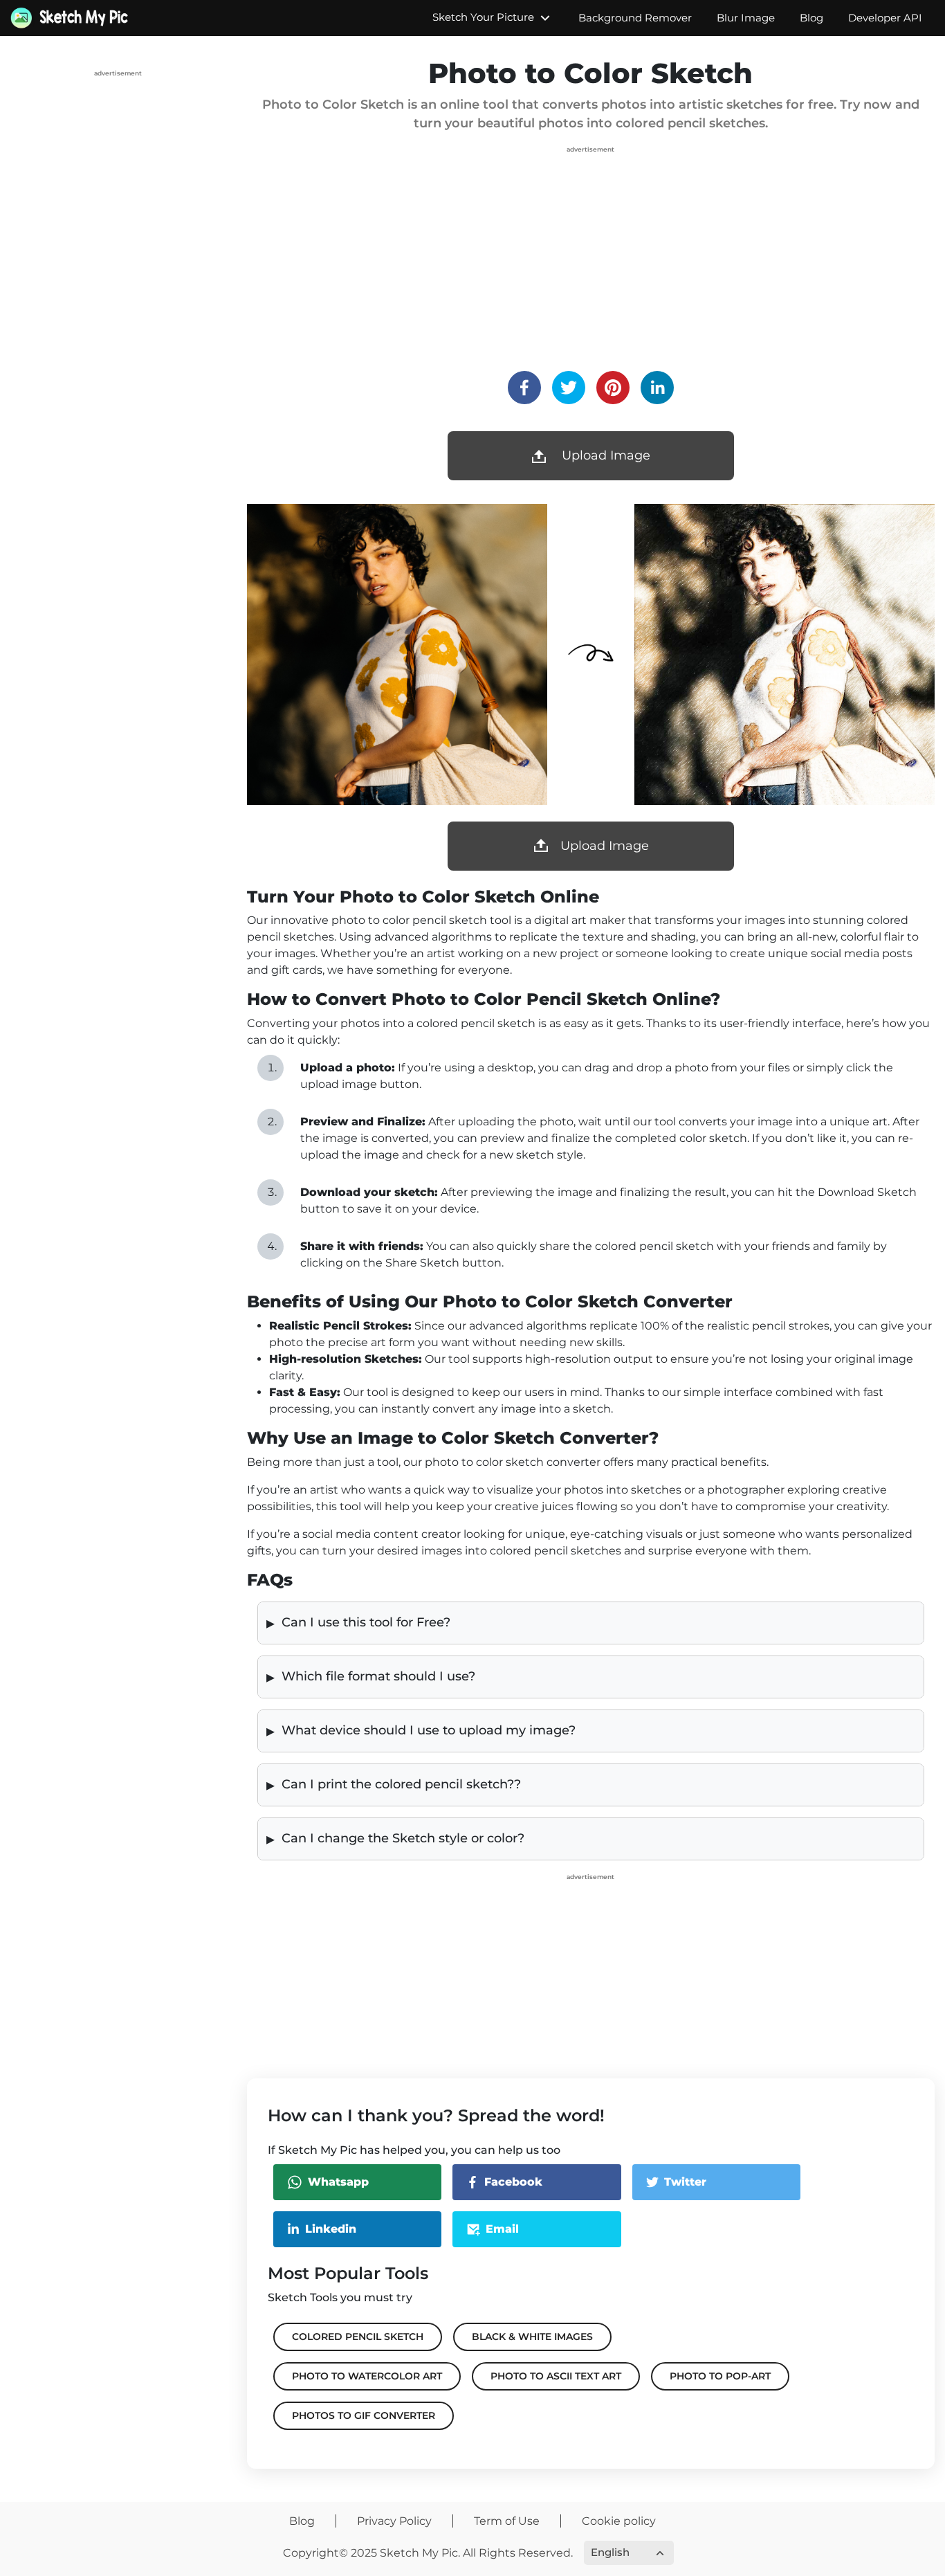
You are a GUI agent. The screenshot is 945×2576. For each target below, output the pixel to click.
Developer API (885, 18)
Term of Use (507, 2521)
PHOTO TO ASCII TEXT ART (556, 2376)
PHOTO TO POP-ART (720, 2376)
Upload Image (605, 846)
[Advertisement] (118, 167)
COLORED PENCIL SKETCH (358, 2337)
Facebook (513, 2182)
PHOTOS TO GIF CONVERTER (364, 2415)
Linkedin (331, 2229)
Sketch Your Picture (485, 17)
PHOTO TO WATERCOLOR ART (367, 2376)
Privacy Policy (394, 2521)
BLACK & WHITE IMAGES (532, 2337)
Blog (811, 18)
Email (502, 2229)
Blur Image (746, 18)
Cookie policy (619, 2521)
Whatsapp (338, 2182)
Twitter (685, 2182)
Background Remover (635, 18)
